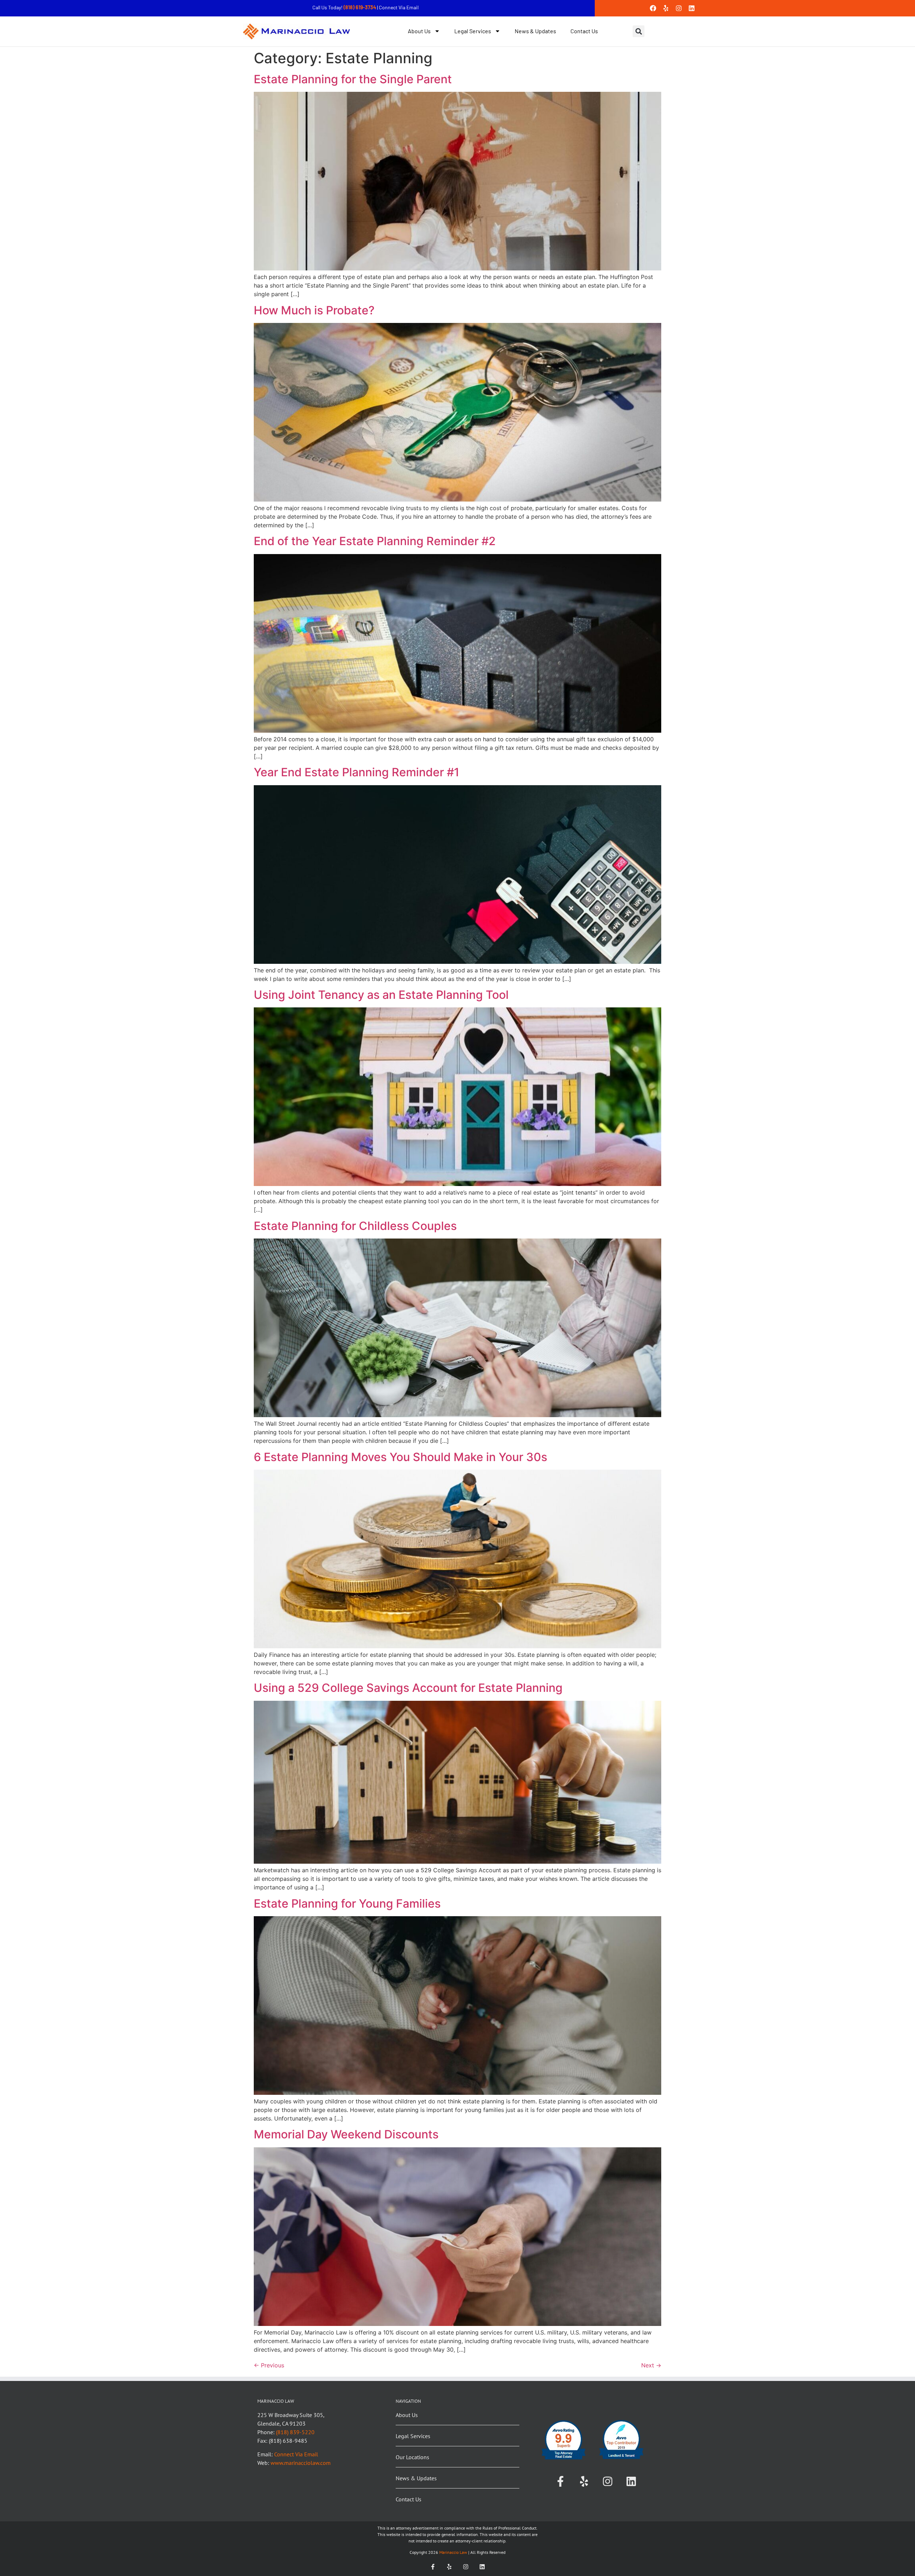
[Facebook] (653, 8)
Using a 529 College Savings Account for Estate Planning (408, 1688)
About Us (419, 31)
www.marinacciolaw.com (301, 2463)
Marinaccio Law (453, 2552)
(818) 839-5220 (295, 2432)
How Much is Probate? (314, 310)
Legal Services (473, 31)
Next (651, 2365)
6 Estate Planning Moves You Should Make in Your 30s (400, 1457)
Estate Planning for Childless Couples (355, 1226)
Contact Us (584, 31)
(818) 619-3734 (360, 7)
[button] (639, 31)
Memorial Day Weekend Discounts (346, 2134)
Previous (269, 2365)
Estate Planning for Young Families (347, 1904)
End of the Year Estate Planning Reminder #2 (375, 541)
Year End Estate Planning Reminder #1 (357, 772)
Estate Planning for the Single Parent (353, 79)
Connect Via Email (399, 7)
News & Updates (535, 31)
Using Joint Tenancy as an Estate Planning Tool (381, 995)
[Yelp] (666, 8)
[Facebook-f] (560, 2481)
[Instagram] (679, 8)
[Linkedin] (692, 8)
